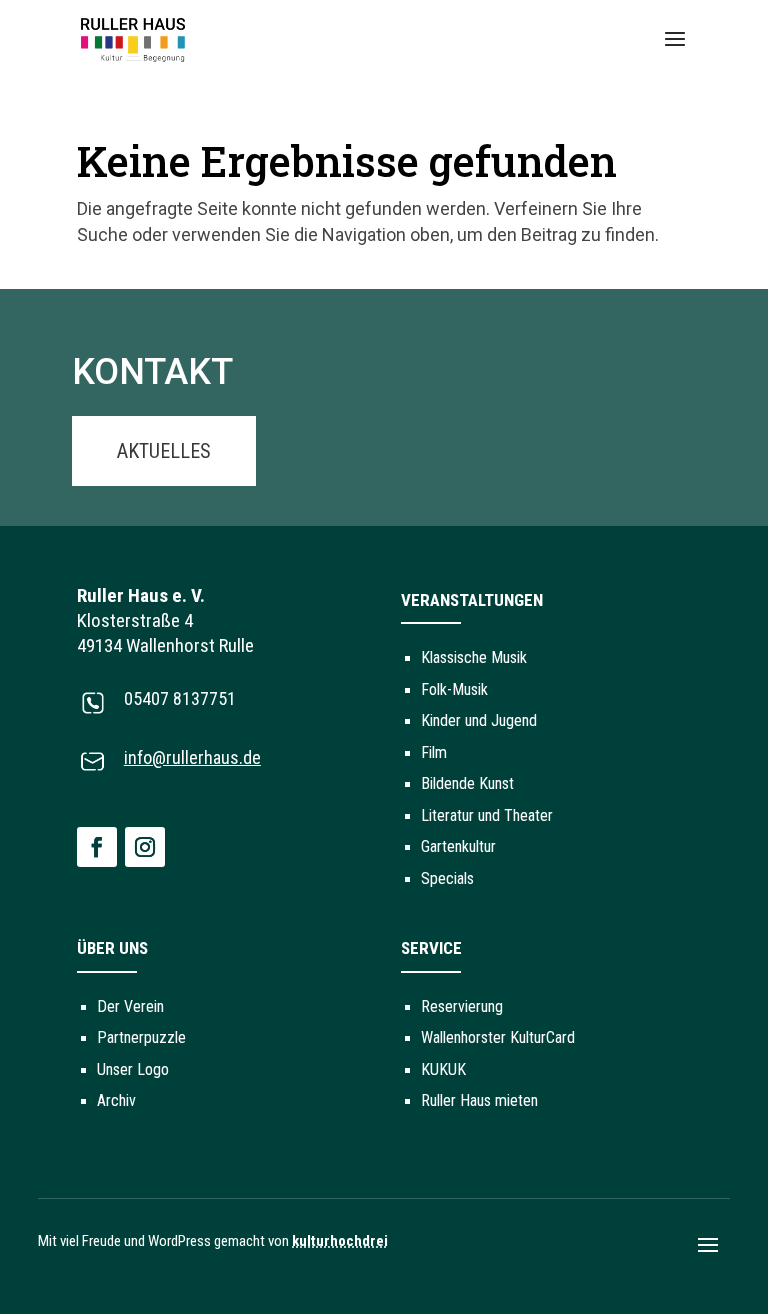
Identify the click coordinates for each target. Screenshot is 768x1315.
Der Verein (130, 1006)
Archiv (116, 1100)
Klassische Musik (474, 657)
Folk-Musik (454, 689)
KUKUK (443, 1069)
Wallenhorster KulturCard (498, 1037)
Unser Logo (133, 1069)
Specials (447, 878)
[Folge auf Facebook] (97, 847)
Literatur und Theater (487, 815)
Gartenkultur (458, 846)
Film (434, 752)
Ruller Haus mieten (479, 1100)
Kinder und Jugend (479, 720)
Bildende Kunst (467, 783)
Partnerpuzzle (141, 1037)
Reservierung (462, 1006)
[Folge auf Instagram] (145, 847)
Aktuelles (164, 451)
